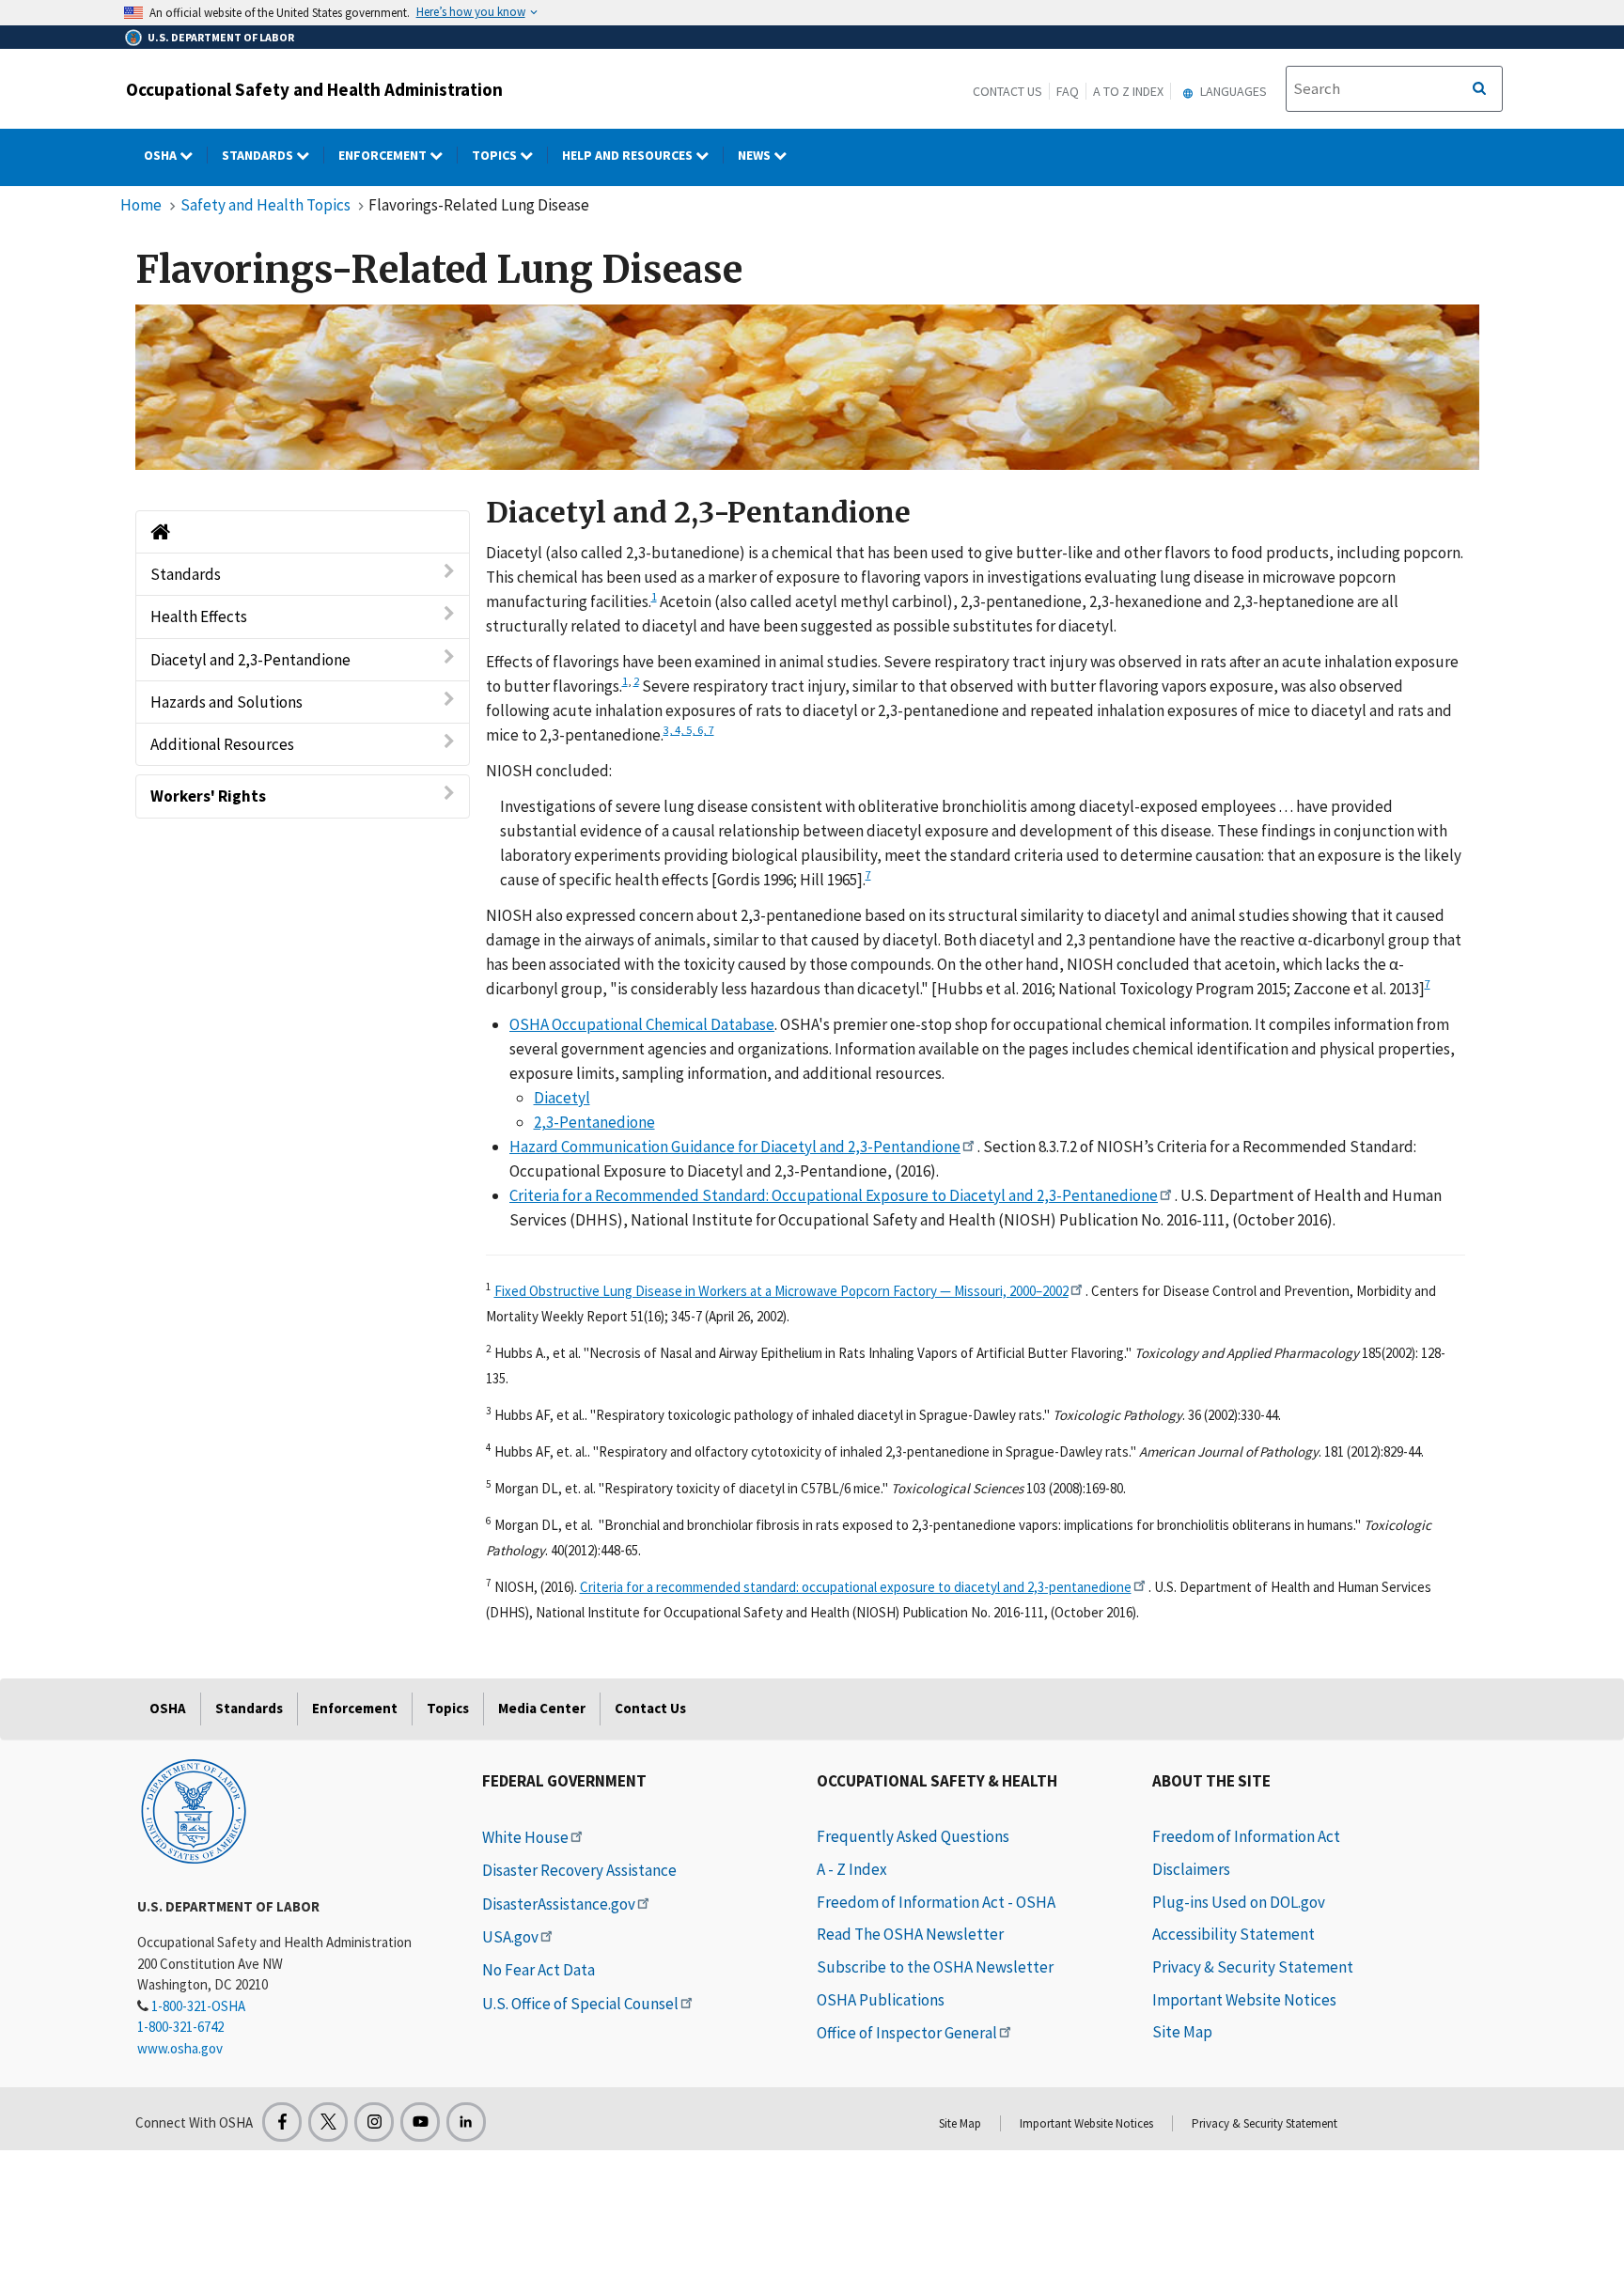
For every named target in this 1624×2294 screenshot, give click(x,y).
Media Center (542, 1708)
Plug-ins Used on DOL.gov (1239, 1902)
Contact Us (1007, 91)
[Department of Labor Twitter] (328, 2122)
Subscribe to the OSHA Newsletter (935, 1967)
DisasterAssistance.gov (559, 1904)
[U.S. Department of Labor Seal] (194, 1810)
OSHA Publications (881, 2000)
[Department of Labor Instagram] (374, 2122)
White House (525, 1837)
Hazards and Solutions (226, 702)
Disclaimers (1191, 1869)
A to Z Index (1128, 91)
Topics (496, 155)
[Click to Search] (1479, 89)
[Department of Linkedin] (466, 2122)
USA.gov (510, 1937)
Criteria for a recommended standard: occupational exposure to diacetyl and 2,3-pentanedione (856, 1587)
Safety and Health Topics (265, 205)
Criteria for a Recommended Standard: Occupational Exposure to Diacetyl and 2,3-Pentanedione (834, 1195)
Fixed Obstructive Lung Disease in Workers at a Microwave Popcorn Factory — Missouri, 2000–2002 (781, 1291)
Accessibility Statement (1234, 1934)
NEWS (756, 155)
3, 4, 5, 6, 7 (689, 729)
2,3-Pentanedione (594, 1122)
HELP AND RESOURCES (629, 155)
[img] (807, 387)
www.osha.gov (180, 2048)
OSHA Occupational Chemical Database (642, 1024)
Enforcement (384, 155)
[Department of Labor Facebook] (282, 2122)
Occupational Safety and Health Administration (314, 89)
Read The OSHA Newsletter (910, 1934)
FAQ (1068, 91)
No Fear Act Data (539, 1970)
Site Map (1182, 2032)
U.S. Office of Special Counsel (580, 2004)
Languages (1232, 91)
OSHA (162, 155)
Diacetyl (562, 1098)
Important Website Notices (1244, 2000)
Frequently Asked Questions (913, 1836)
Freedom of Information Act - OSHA (936, 1902)
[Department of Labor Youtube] (420, 2122)
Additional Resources (222, 744)
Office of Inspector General (907, 2033)
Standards (259, 155)
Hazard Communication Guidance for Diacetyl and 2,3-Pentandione (735, 1147)
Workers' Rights (208, 796)
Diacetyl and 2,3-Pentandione (250, 660)
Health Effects (199, 616)
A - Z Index (852, 1869)
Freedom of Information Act (1246, 1836)
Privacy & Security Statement (1253, 1967)
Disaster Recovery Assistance (579, 1870)
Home (141, 205)
